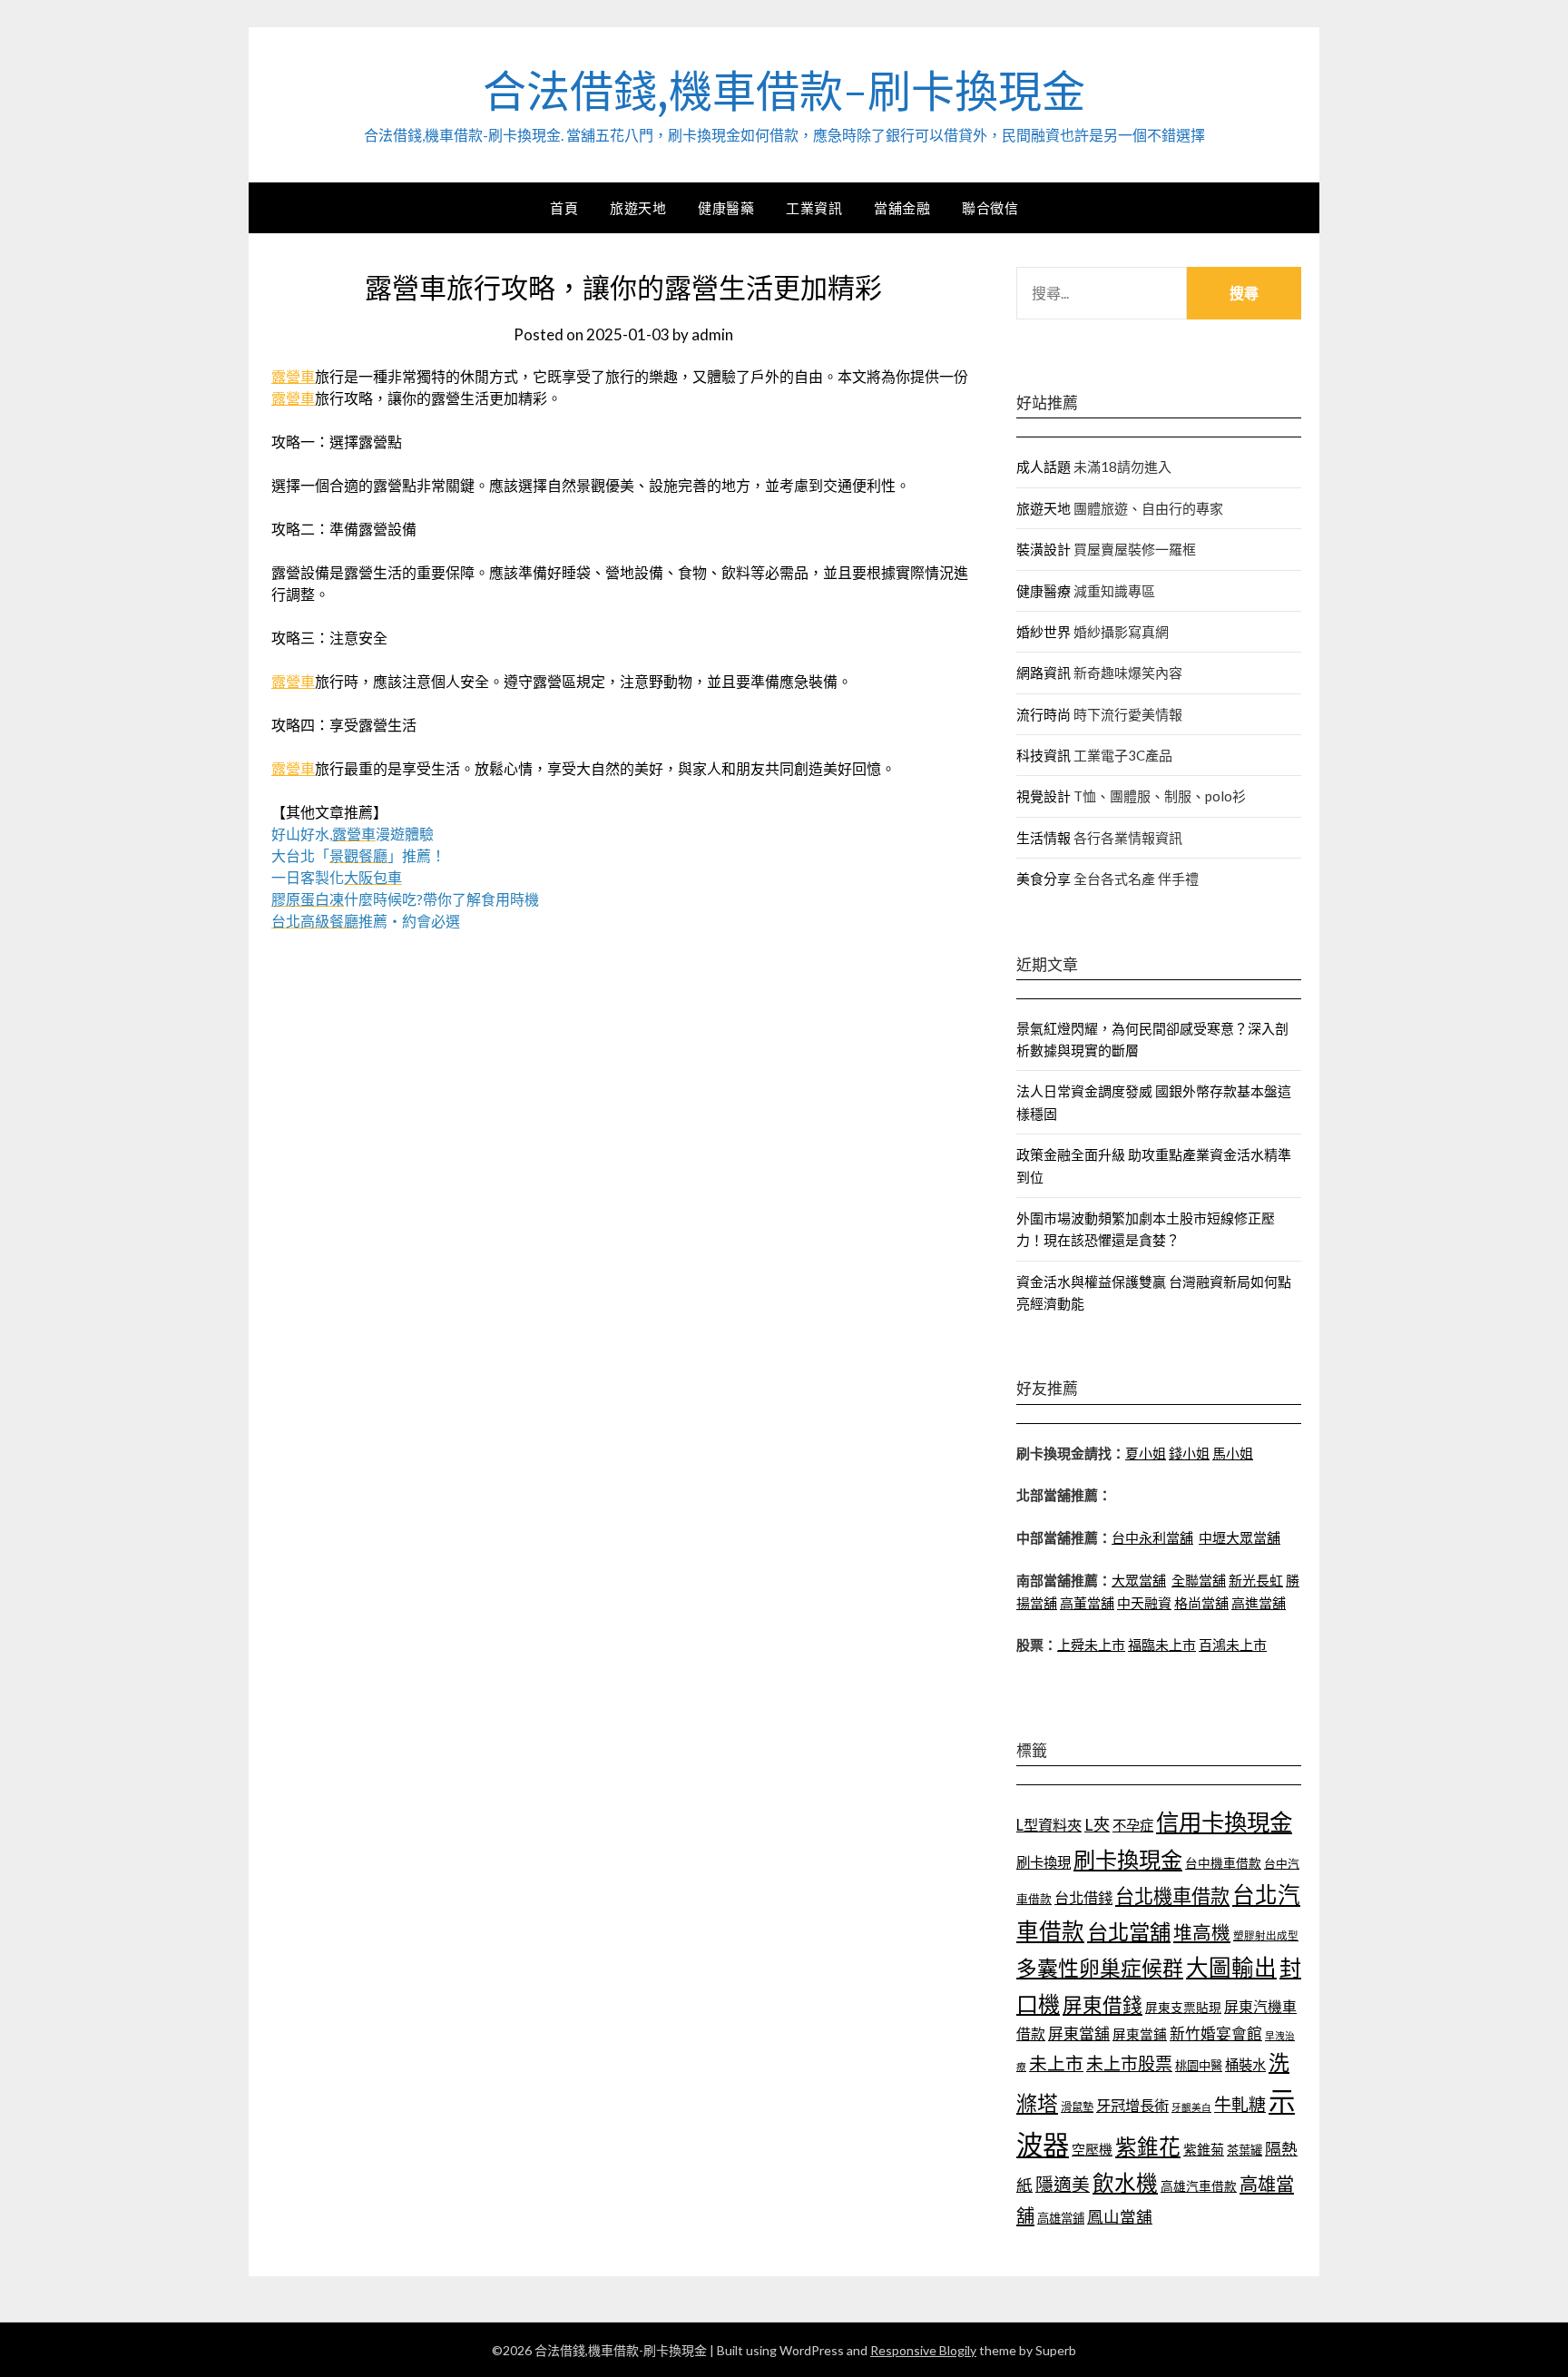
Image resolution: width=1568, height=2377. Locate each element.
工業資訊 (814, 208)
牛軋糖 (1240, 2104)
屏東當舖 (1079, 2033)
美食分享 (1044, 879)
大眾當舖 (1139, 1580)
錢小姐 (1189, 1453)
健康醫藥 (726, 208)
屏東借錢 (1102, 2005)
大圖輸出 (1231, 1967)
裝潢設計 (1044, 549)
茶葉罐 (1245, 2150)
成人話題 (1044, 467)
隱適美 (1063, 2184)
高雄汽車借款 (1199, 2186)
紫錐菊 (1204, 2149)
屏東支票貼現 (1183, 2007)
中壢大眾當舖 (1240, 1537)
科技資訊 (1044, 755)
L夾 (1097, 1824)
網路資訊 (1044, 673)
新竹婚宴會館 (1216, 2033)
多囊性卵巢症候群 (1100, 1968)
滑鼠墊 (1077, 2107)
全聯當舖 (1199, 1580)
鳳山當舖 (1120, 2217)
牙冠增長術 (1132, 2105)
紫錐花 (1148, 2146)
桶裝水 (1245, 2065)
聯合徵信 (990, 208)
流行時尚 (1044, 714)
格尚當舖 (1201, 1603)
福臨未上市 (1162, 1645)
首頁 (564, 208)
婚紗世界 (1044, 632)
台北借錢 (1083, 1897)
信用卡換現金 (1224, 1822)
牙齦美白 (1191, 2107)
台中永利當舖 (1152, 1537)
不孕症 (1133, 1825)
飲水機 (1125, 2183)
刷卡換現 (1044, 1862)
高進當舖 (1259, 1603)
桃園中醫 (1199, 2066)
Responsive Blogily (923, 2350)
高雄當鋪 (1061, 2218)
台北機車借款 (1172, 1896)
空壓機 (1092, 2149)
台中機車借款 (1223, 1863)
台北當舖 (1129, 1931)
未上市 (1056, 2063)
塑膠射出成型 (1266, 1935)
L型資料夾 (1049, 1825)
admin (712, 334)
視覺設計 (1044, 796)
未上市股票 (1129, 2063)
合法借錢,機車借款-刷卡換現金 (784, 92)
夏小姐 (1146, 1453)
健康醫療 (1044, 591)
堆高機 (1202, 1932)
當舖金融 (902, 208)
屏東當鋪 (1140, 2034)
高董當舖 (1087, 1603)
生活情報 (1044, 838)
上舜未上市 (1091, 1645)
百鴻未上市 (1233, 1645)
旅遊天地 (638, 208)
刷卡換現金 (1128, 1859)
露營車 (293, 376)
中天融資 (1144, 1603)
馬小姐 (1233, 1453)
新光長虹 (1256, 1580)
